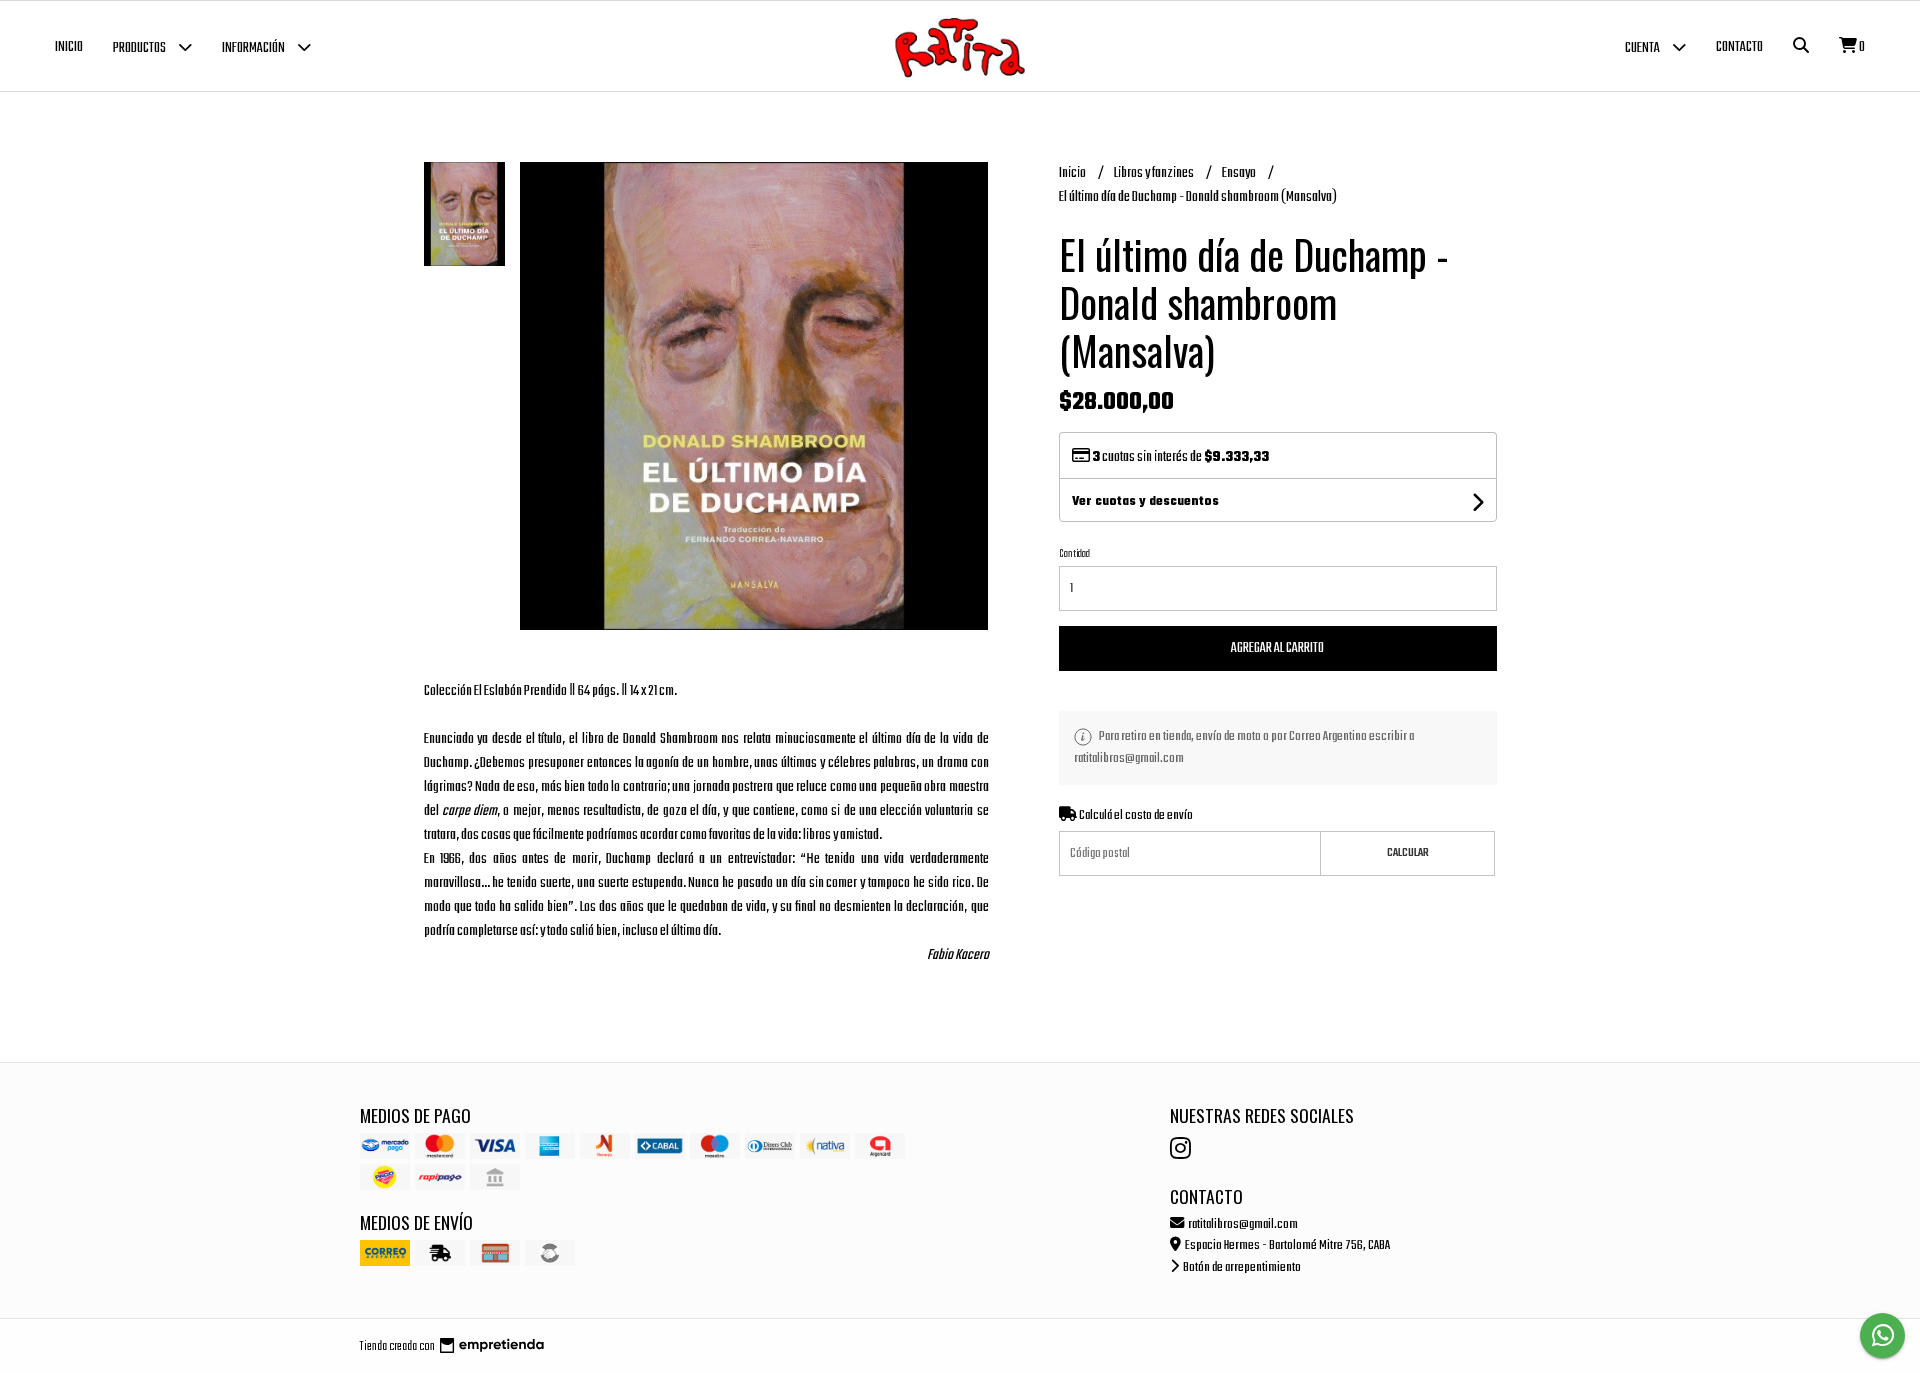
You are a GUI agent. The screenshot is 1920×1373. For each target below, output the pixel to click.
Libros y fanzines (1155, 173)
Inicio (69, 47)
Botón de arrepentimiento (1241, 1267)
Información (254, 48)
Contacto (1739, 47)
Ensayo (1240, 173)
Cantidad (1074, 554)
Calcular (1408, 853)
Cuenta (1643, 48)
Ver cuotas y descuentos (1145, 502)
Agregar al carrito (1277, 648)
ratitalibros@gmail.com (1242, 1224)
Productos (140, 48)
